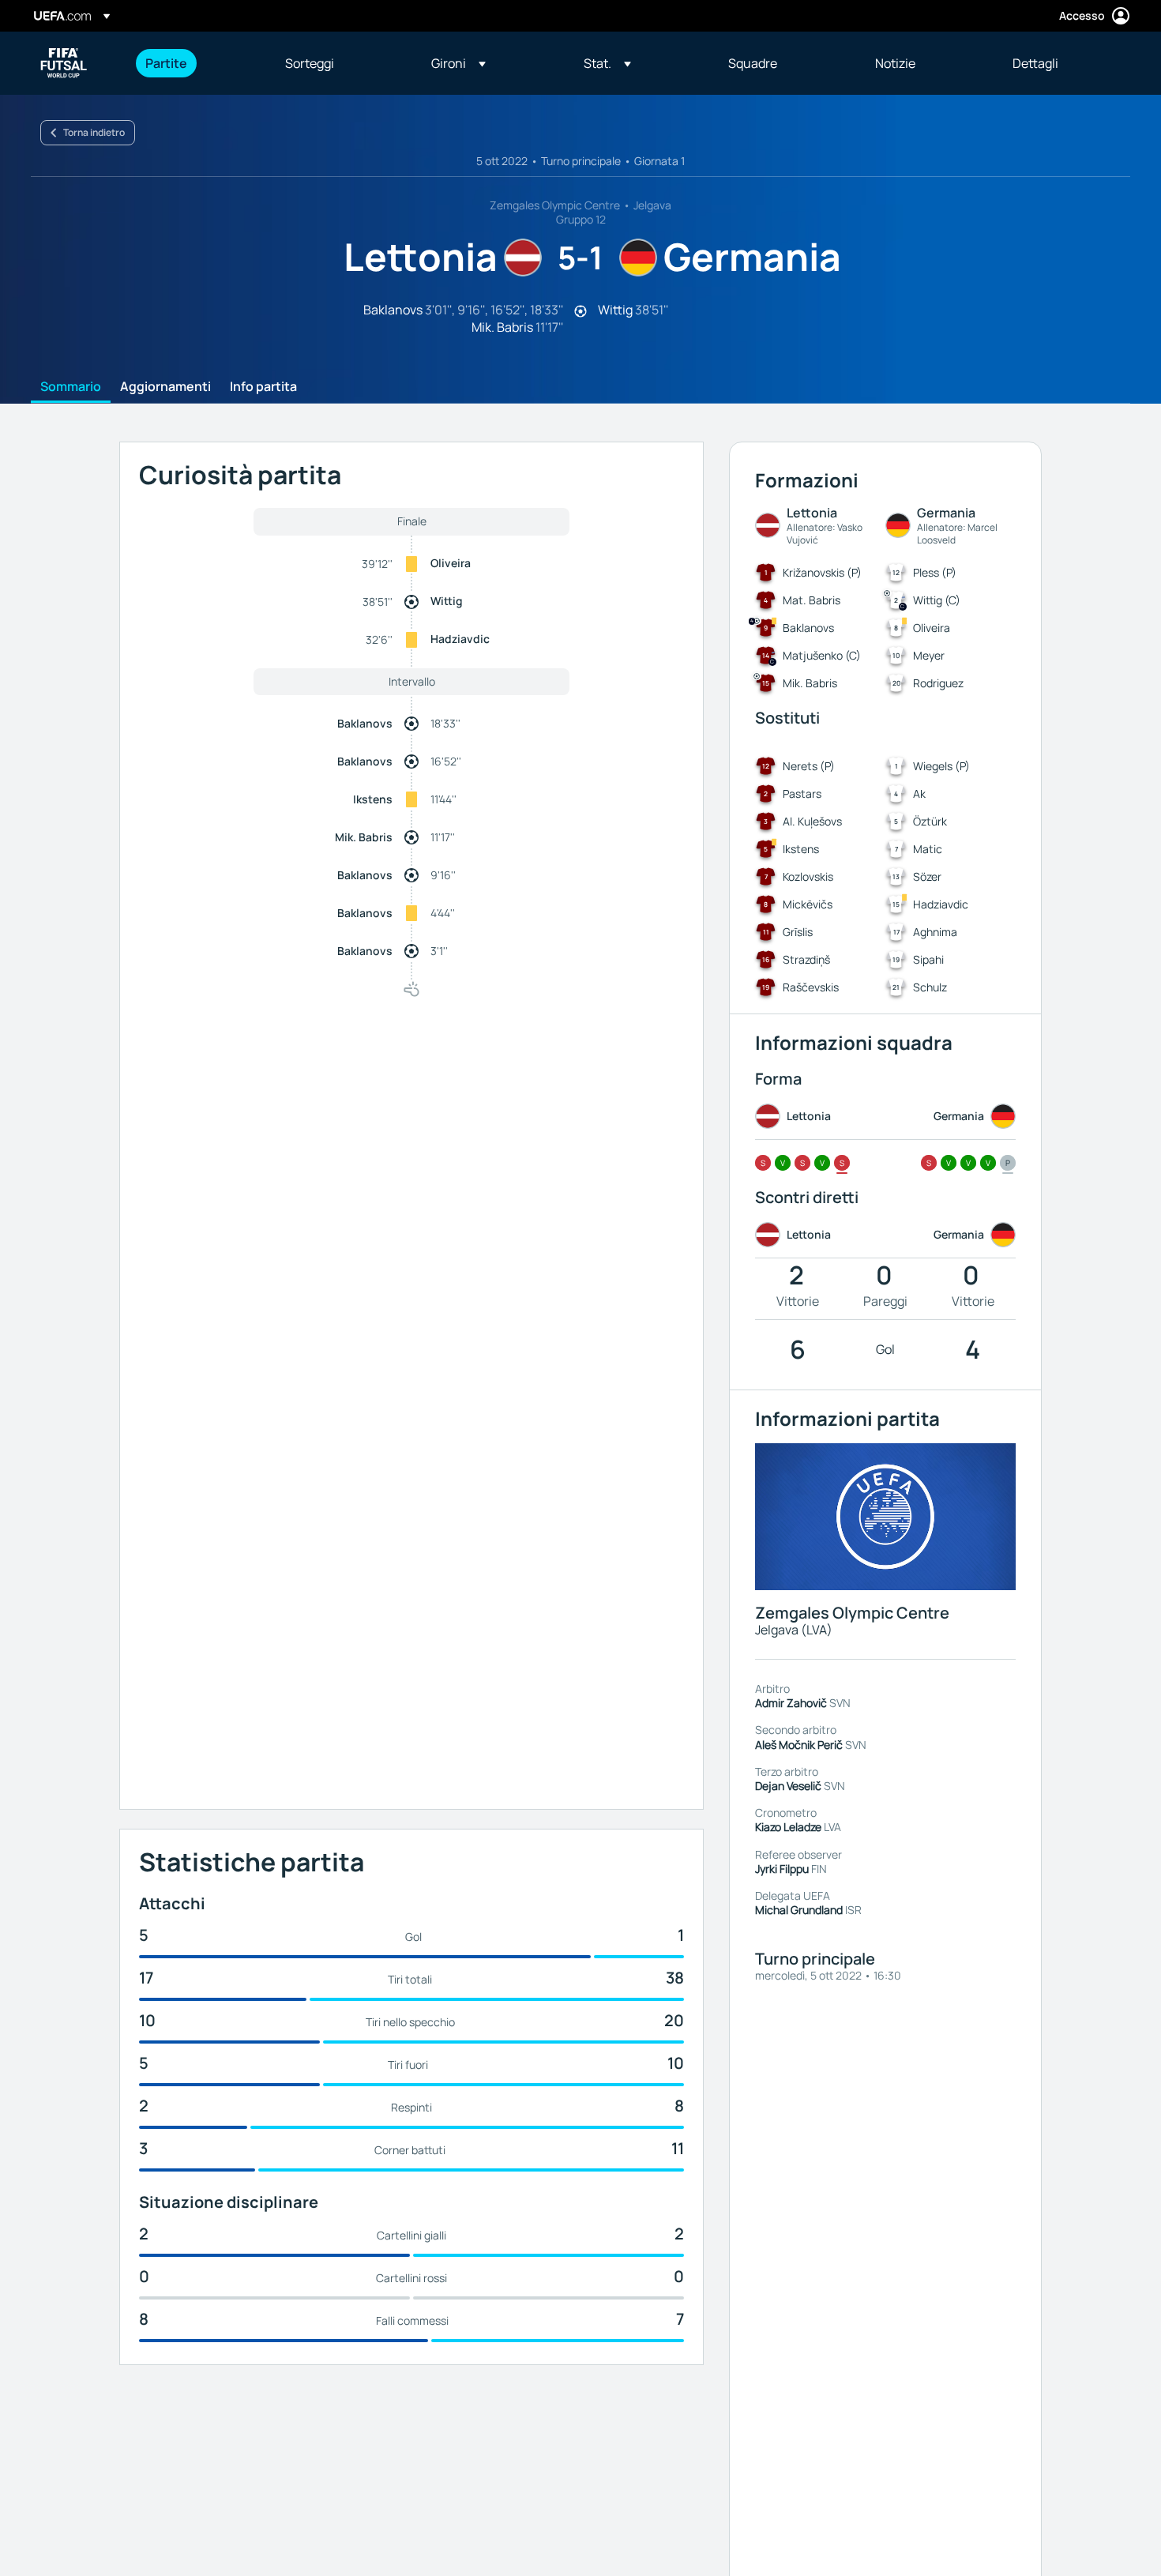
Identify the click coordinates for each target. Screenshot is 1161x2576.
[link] (166, 63)
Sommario (71, 387)
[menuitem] (195, 63)
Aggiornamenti (165, 387)
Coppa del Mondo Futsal (64, 63)
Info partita (263, 387)
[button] (458, 63)
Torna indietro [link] (94, 132)
